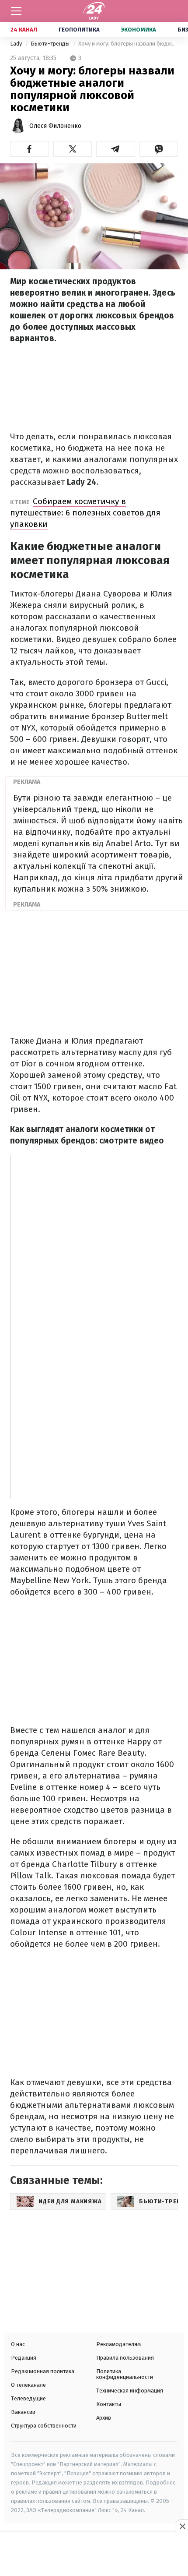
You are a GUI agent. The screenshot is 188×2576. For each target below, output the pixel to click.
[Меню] (16, 11)
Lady (17, 44)
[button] (30, 149)
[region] (94, 2555)
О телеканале (28, 2385)
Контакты (109, 2404)
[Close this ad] (182, 2526)
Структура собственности (44, 2426)
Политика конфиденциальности (125, 2374)
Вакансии (23, 2412)
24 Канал (24, 30)
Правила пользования (125, 2358)
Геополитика (79, 30)
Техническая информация (130, 2391)
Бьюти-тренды (51, 44)
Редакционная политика (43, 2371)
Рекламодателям (118, 2344)
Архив (104, 2418)
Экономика (139, 30)
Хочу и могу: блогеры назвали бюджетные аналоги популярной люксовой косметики (128, 44)
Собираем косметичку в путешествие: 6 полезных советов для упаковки (85, 513)
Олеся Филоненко (55, 126)
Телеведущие (28, 2398)
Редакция (24, 2358)
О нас (18, 2344)
